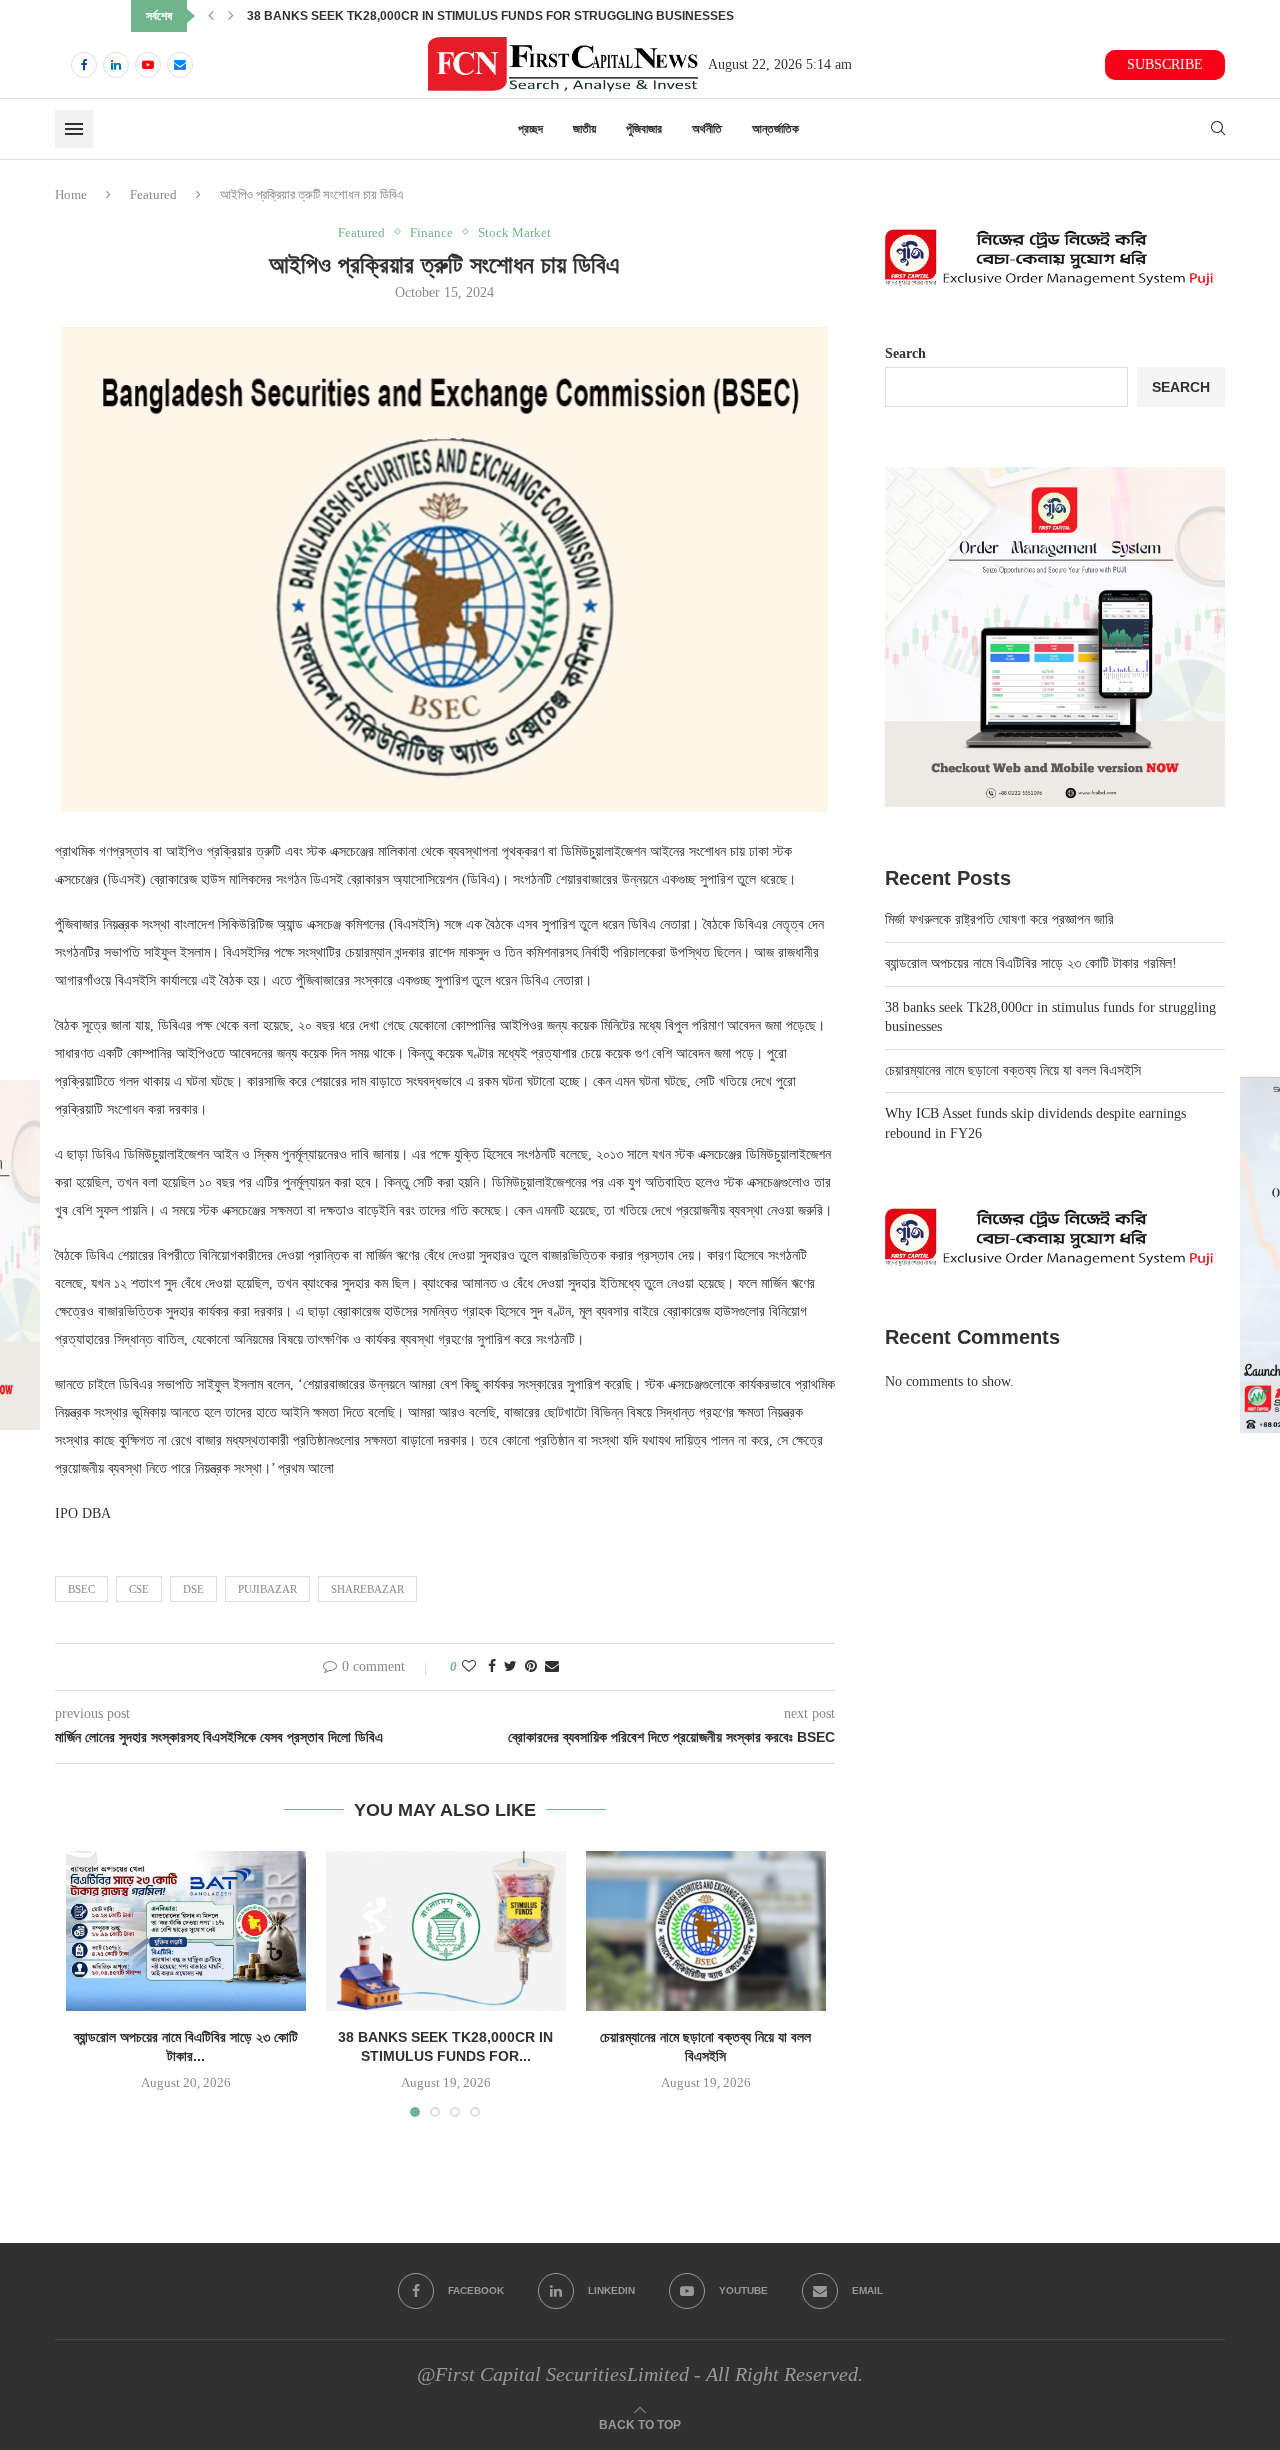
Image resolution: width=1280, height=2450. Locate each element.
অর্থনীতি (707, 129)
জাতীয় (584, 129)
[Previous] (211, 16)
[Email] (180, 65)
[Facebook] (84, 65)
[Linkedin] (116, 65)
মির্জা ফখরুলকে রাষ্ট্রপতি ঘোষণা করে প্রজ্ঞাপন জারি (999, 919)
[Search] (1218, 129)
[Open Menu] (74, 129)
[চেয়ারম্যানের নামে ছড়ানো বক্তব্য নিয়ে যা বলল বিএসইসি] (706, 1931)
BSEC (81, 1589)
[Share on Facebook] (492, 1667)
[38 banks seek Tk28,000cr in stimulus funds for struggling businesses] (446, 1931)
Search (905, 353)
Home (71, 194)
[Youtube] (148, 65)
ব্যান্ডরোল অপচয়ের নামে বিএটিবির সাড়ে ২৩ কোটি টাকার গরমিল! (1031, 963)
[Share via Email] (552, 1667)
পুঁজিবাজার (644, 129)
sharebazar (367, 1589)
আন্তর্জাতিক (775, 129)
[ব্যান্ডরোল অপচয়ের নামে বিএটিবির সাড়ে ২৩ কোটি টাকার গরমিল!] (186, 1931)
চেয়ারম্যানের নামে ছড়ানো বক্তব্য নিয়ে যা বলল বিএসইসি (353, 16)
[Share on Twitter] (510, 1667)
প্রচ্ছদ (530, 129)
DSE (193, 1589)
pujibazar (267, 1589)
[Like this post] (469, 1667)
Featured (153, 194)
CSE (139, 1589)
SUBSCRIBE (1165, 64)
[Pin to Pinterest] (531, 1667)
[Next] (231, 16)
